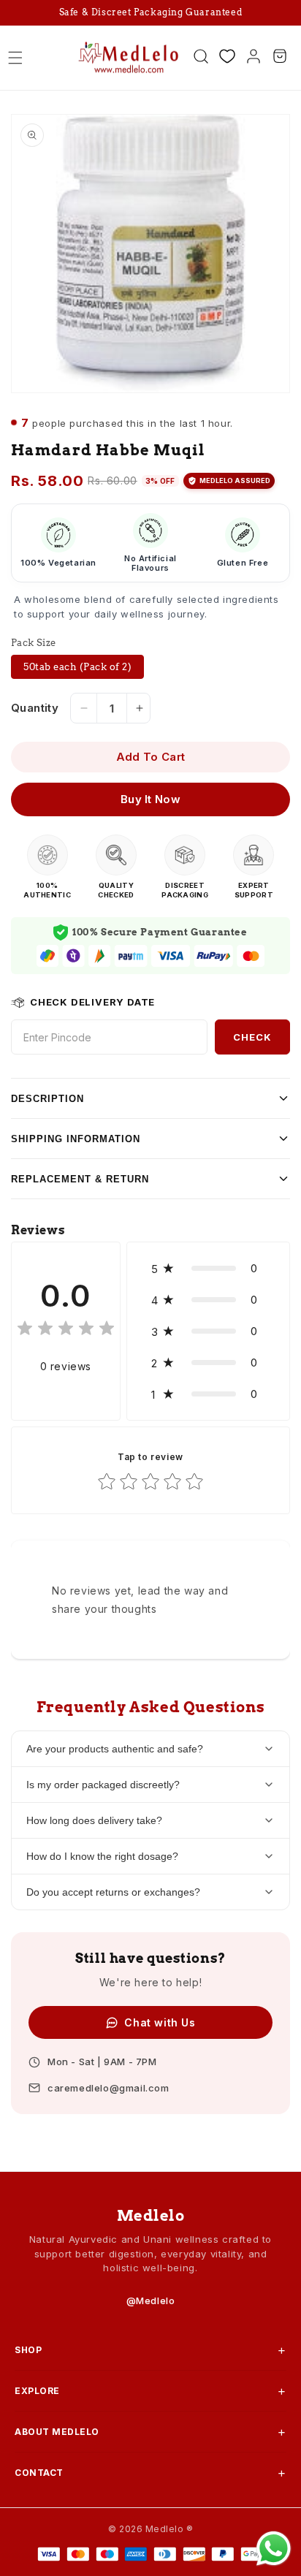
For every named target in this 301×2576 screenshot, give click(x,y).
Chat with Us (160, 2022)
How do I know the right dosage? (102, 1856)
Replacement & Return (80, 1179)
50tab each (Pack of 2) (77, 667)
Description (47, 1099)
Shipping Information (76, 1139)
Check (252, 1037)
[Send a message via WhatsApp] (274, 2549)
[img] (66, 1330)
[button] (15, 58)
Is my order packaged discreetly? (103, 1785)
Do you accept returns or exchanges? (113, 1892)
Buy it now (150, 799)
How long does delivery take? (94, 1820)
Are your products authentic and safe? (115, 1749)
